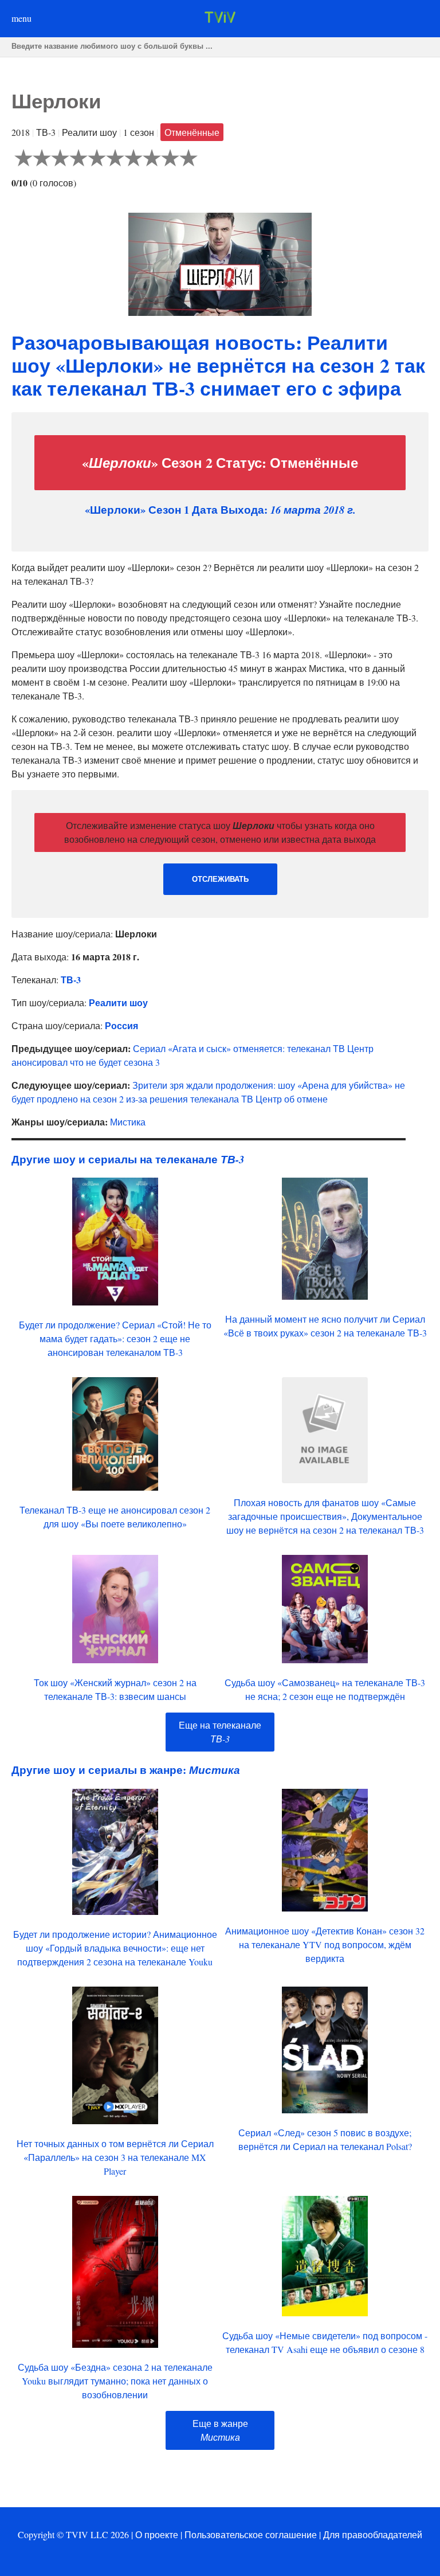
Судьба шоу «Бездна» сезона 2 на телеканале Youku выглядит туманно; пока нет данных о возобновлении (115, 2381)
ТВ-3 (71, 980)
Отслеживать (220, 879)
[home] (220, 19)
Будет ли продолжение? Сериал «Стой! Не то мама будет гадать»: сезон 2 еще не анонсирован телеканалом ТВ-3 (115, 1338)
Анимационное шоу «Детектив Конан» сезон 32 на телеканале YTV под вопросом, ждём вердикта (325, 1944)
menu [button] (21, 18)
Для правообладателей (373, 2534)
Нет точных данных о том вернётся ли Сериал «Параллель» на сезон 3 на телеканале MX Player (115, 2157)
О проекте (157, 2534)
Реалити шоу (118, 1002)
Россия (121, 1025)
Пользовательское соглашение (251, 2534)
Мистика (128, 1122)
